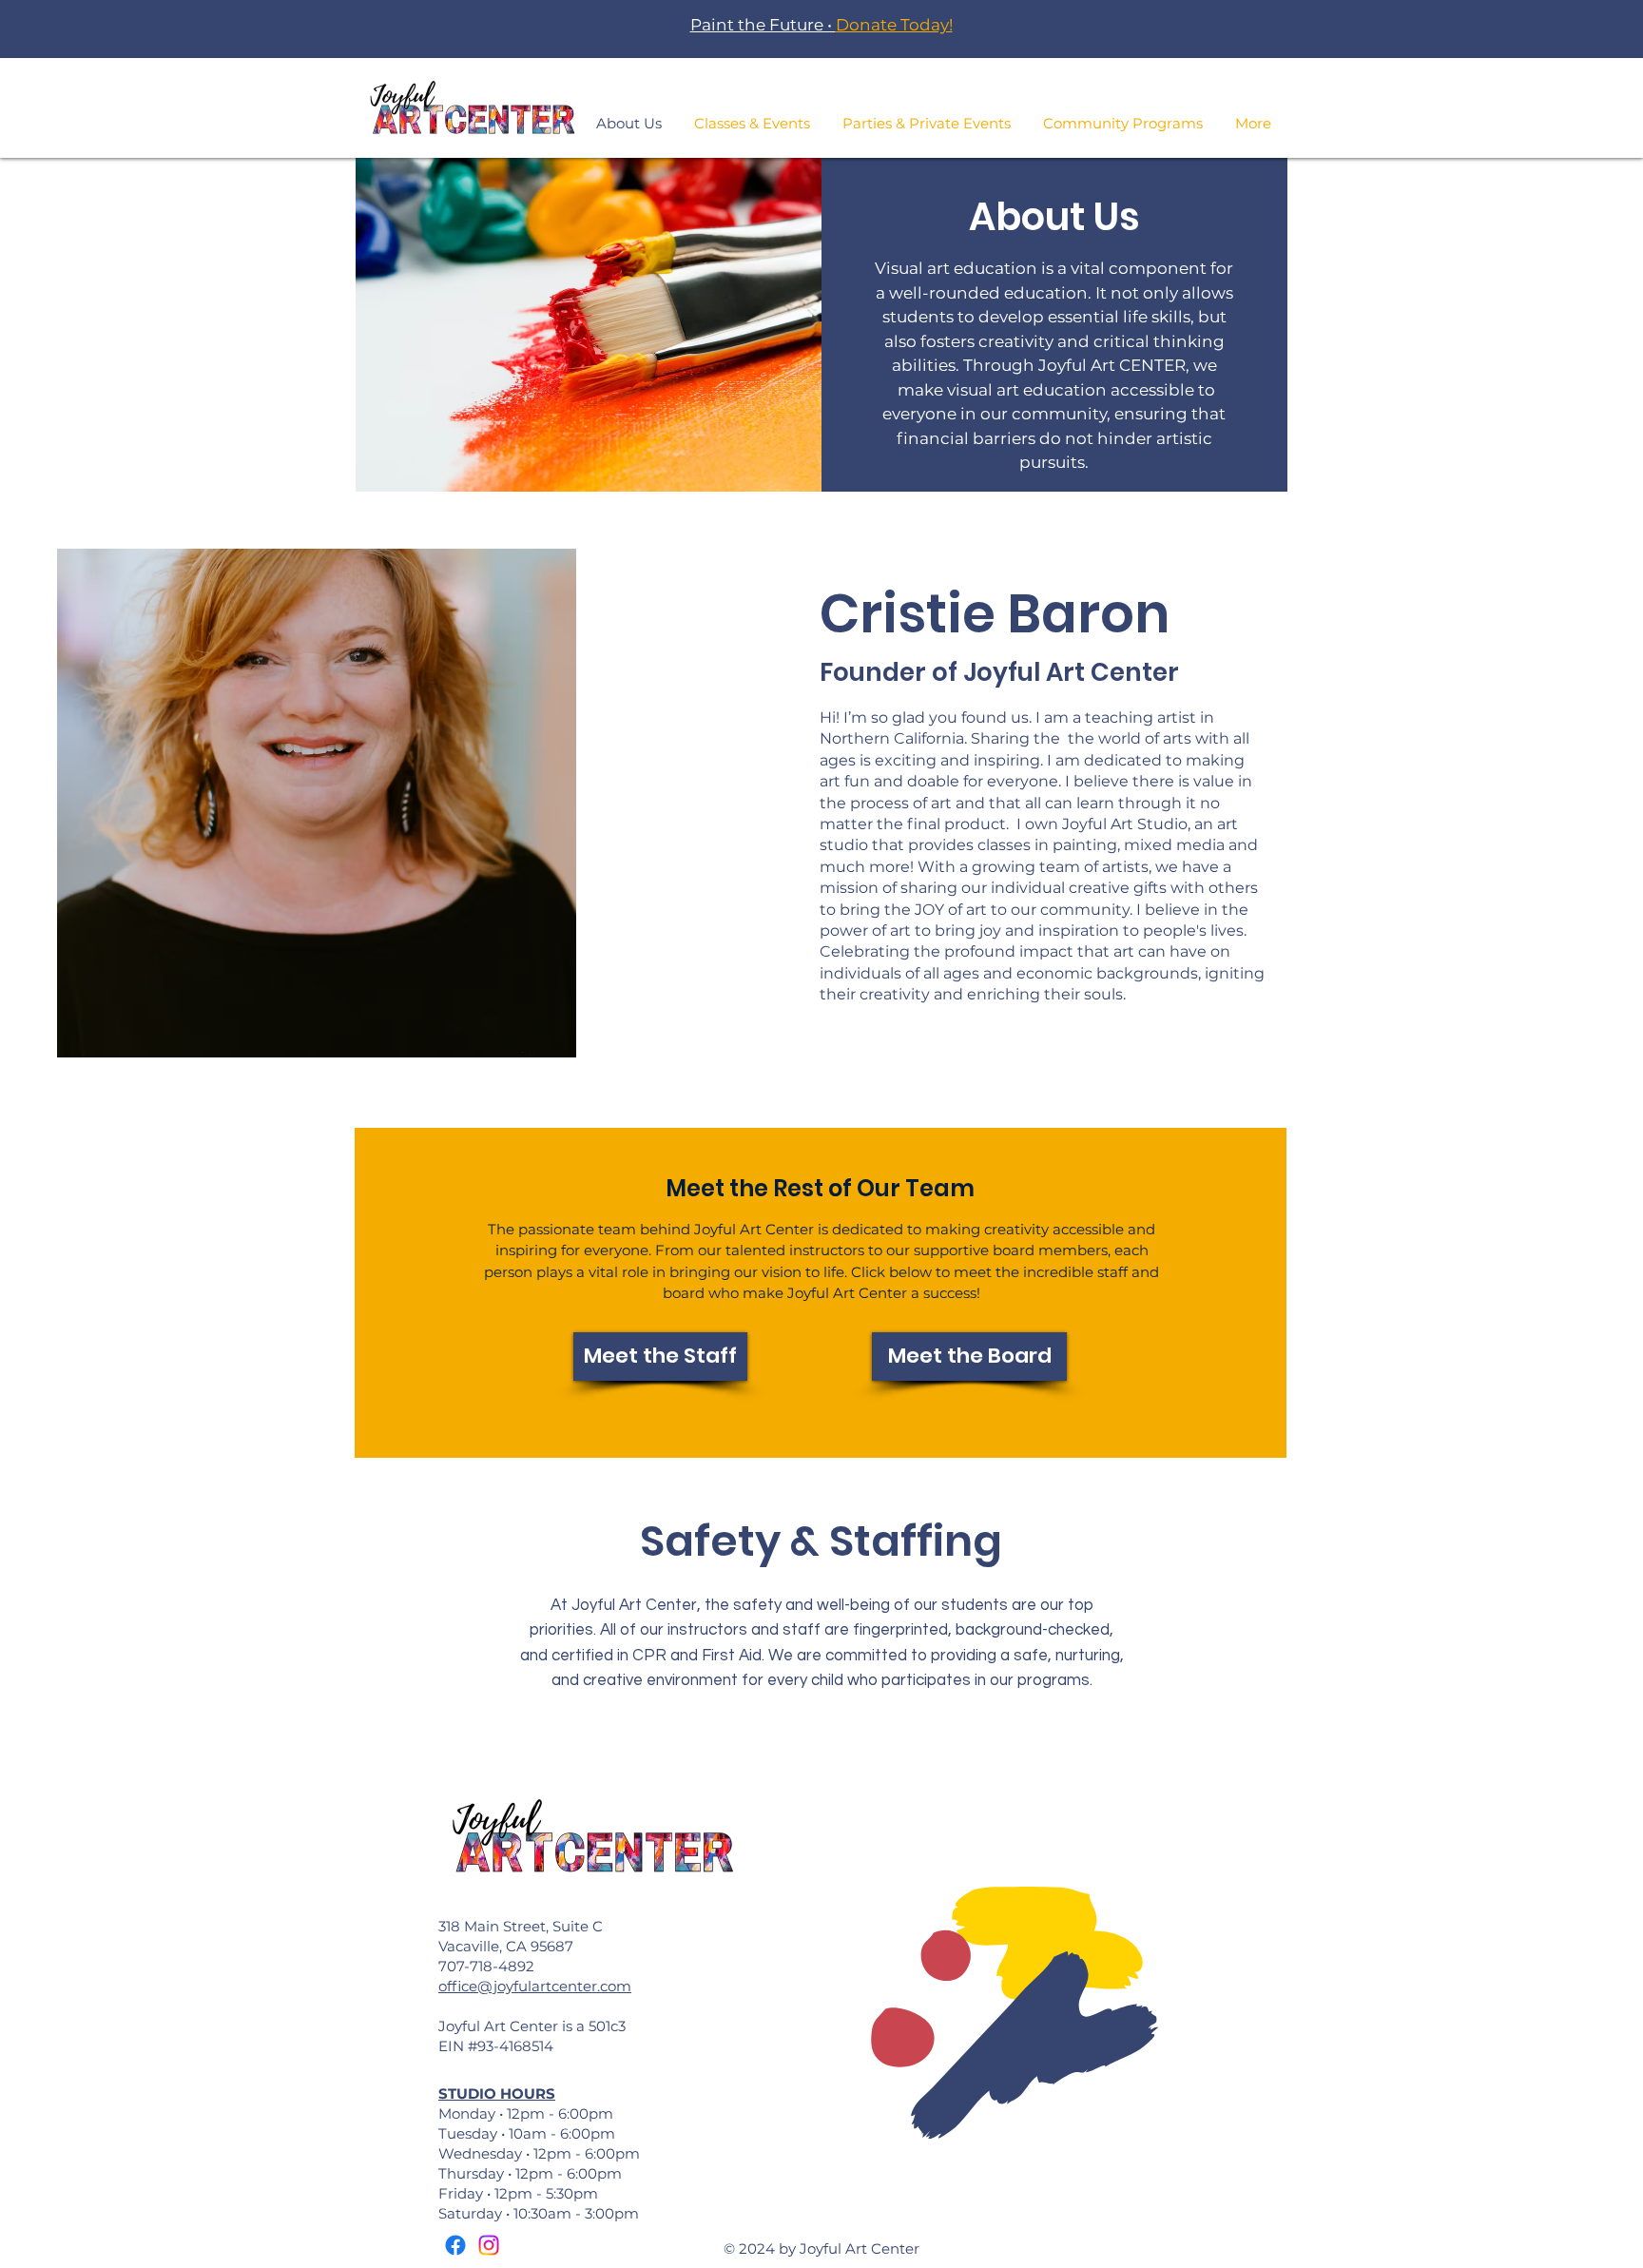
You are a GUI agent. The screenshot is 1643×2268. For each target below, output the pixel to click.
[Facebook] (455, 2245)
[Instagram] (489, 2245)
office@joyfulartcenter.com (535, 1986)
